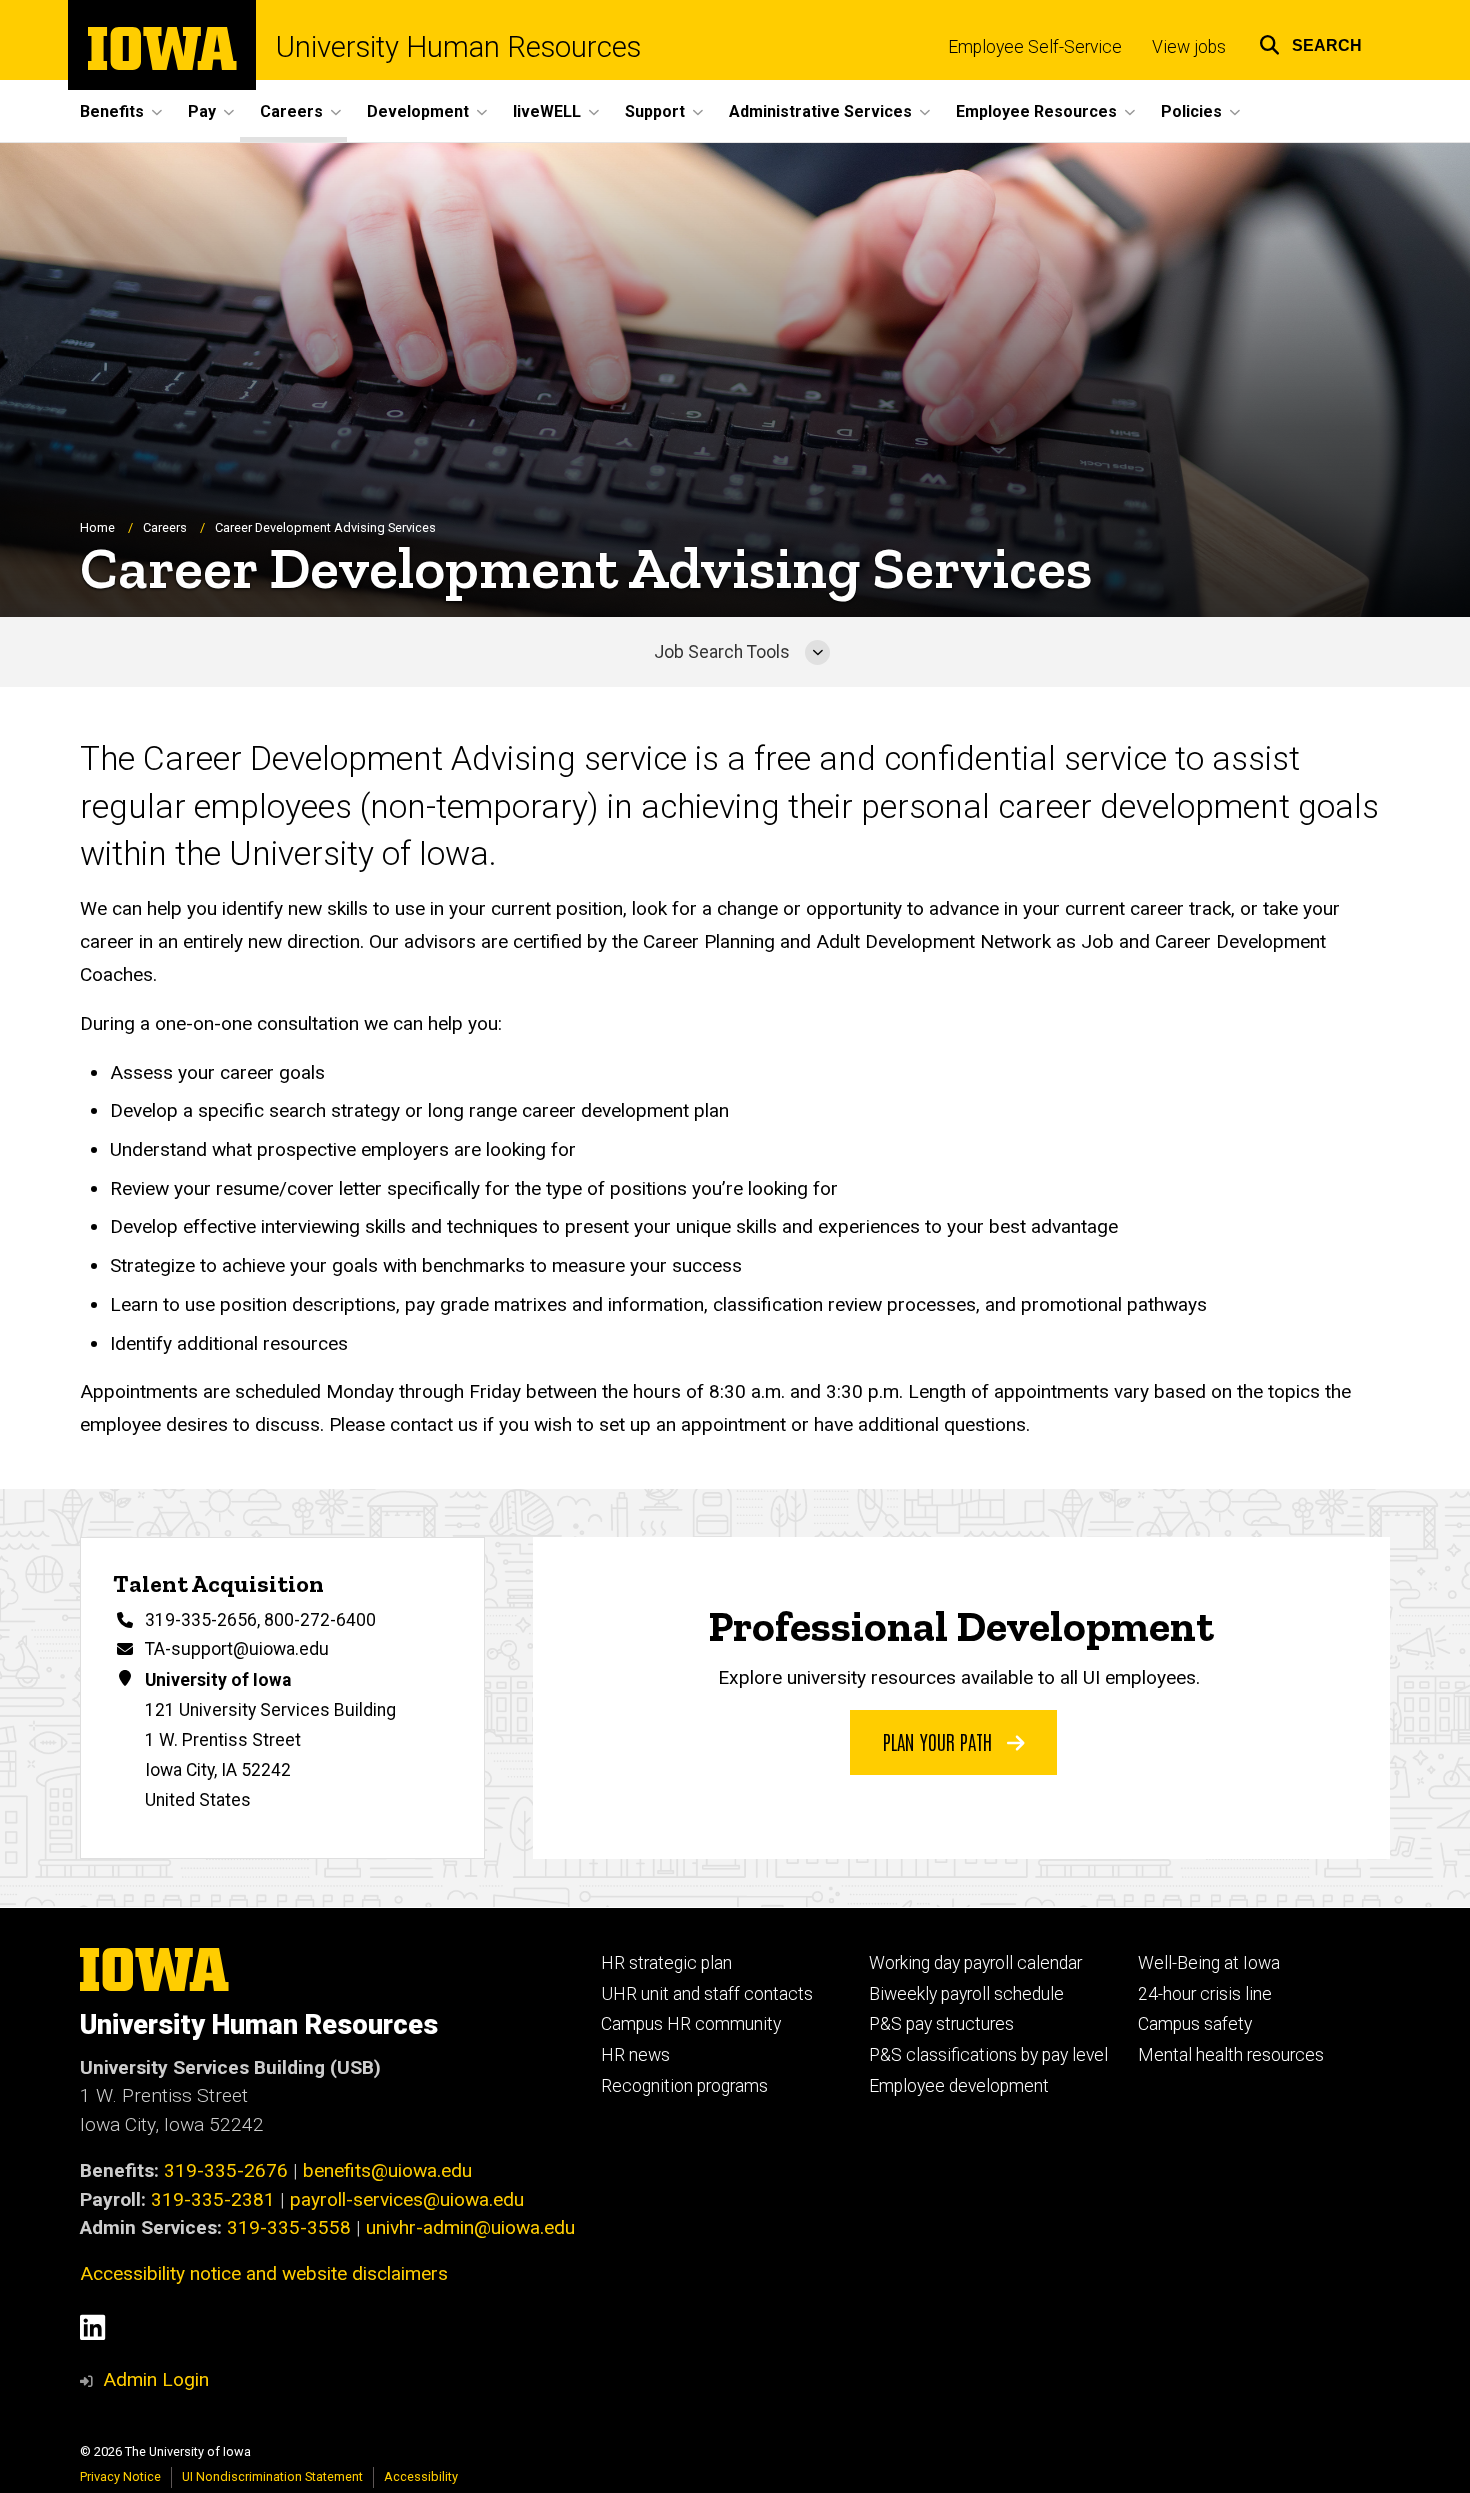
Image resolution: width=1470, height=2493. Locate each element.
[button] (1310, 42)
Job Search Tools (722, 652)
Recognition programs (684, 2086)
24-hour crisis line (1205, 1994)
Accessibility (421, 2476)
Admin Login (156, 2379)
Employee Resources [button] (1036, 111)
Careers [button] (291, 111)
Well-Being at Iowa (1209, 1963)
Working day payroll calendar (975, 1963)
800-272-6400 (320, 1620)
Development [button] (418, 111)
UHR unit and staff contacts (707, 1994)
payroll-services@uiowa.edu (407, 2199)
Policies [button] (1191, 111)
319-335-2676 (226, 2170)
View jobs (1189, 47)
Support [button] (655, 111)
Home (97, 527)
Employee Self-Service (1035, 47)
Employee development (959, 2086)
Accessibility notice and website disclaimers (264, 2273)
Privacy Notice (120, 2476)
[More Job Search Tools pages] (817, 652)
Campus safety (1195, 2024)
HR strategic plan (666, 1963)
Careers (165, 527)
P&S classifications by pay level (988, 2055)
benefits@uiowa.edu (387, 2170)
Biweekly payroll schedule (966, 1994)
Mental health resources (1231, 2055)
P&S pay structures (941, 2024)
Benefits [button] (112, 111)
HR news (635, 2055)
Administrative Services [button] (820, 111)
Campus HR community (691, 2024)
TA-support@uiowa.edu (237, 1649)
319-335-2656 (201, 1620)
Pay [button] (202, 111)
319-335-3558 (289, 2227)
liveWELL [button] (547, 111)
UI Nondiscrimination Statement (272, 2476)
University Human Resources (458, 47)
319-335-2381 (213, 2199)
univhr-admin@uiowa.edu (470, 2227)
